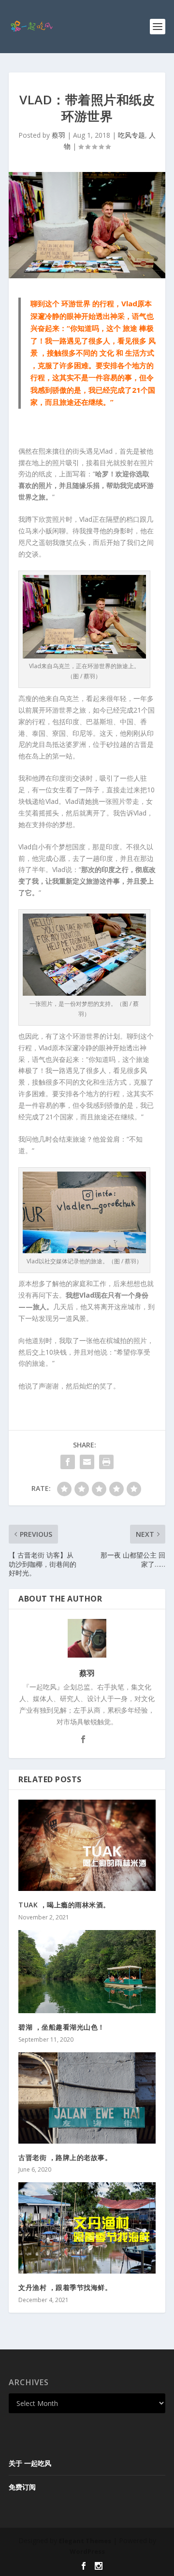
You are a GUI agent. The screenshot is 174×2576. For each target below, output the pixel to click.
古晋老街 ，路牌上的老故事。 (65, 2157)
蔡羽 (58, 135)
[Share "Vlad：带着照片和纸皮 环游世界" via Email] (87, 1462)
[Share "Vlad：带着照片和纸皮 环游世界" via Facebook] (68, 1462)
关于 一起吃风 (30, 2463)
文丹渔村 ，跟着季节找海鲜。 (65, 2287)
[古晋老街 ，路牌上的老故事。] (87, 2098)
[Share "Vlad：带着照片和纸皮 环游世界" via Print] (106, 1462)
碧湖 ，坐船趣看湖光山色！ (62, 2027)
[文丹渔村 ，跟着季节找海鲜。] (87, 2228)
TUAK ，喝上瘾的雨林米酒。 (64, 1905)
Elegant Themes (85, 2541)
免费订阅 (22, 2487)
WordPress (87, 2551)
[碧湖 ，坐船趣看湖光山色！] (87, 1972)
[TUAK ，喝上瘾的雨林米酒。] (87, 1845)
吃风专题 (131, 135)
